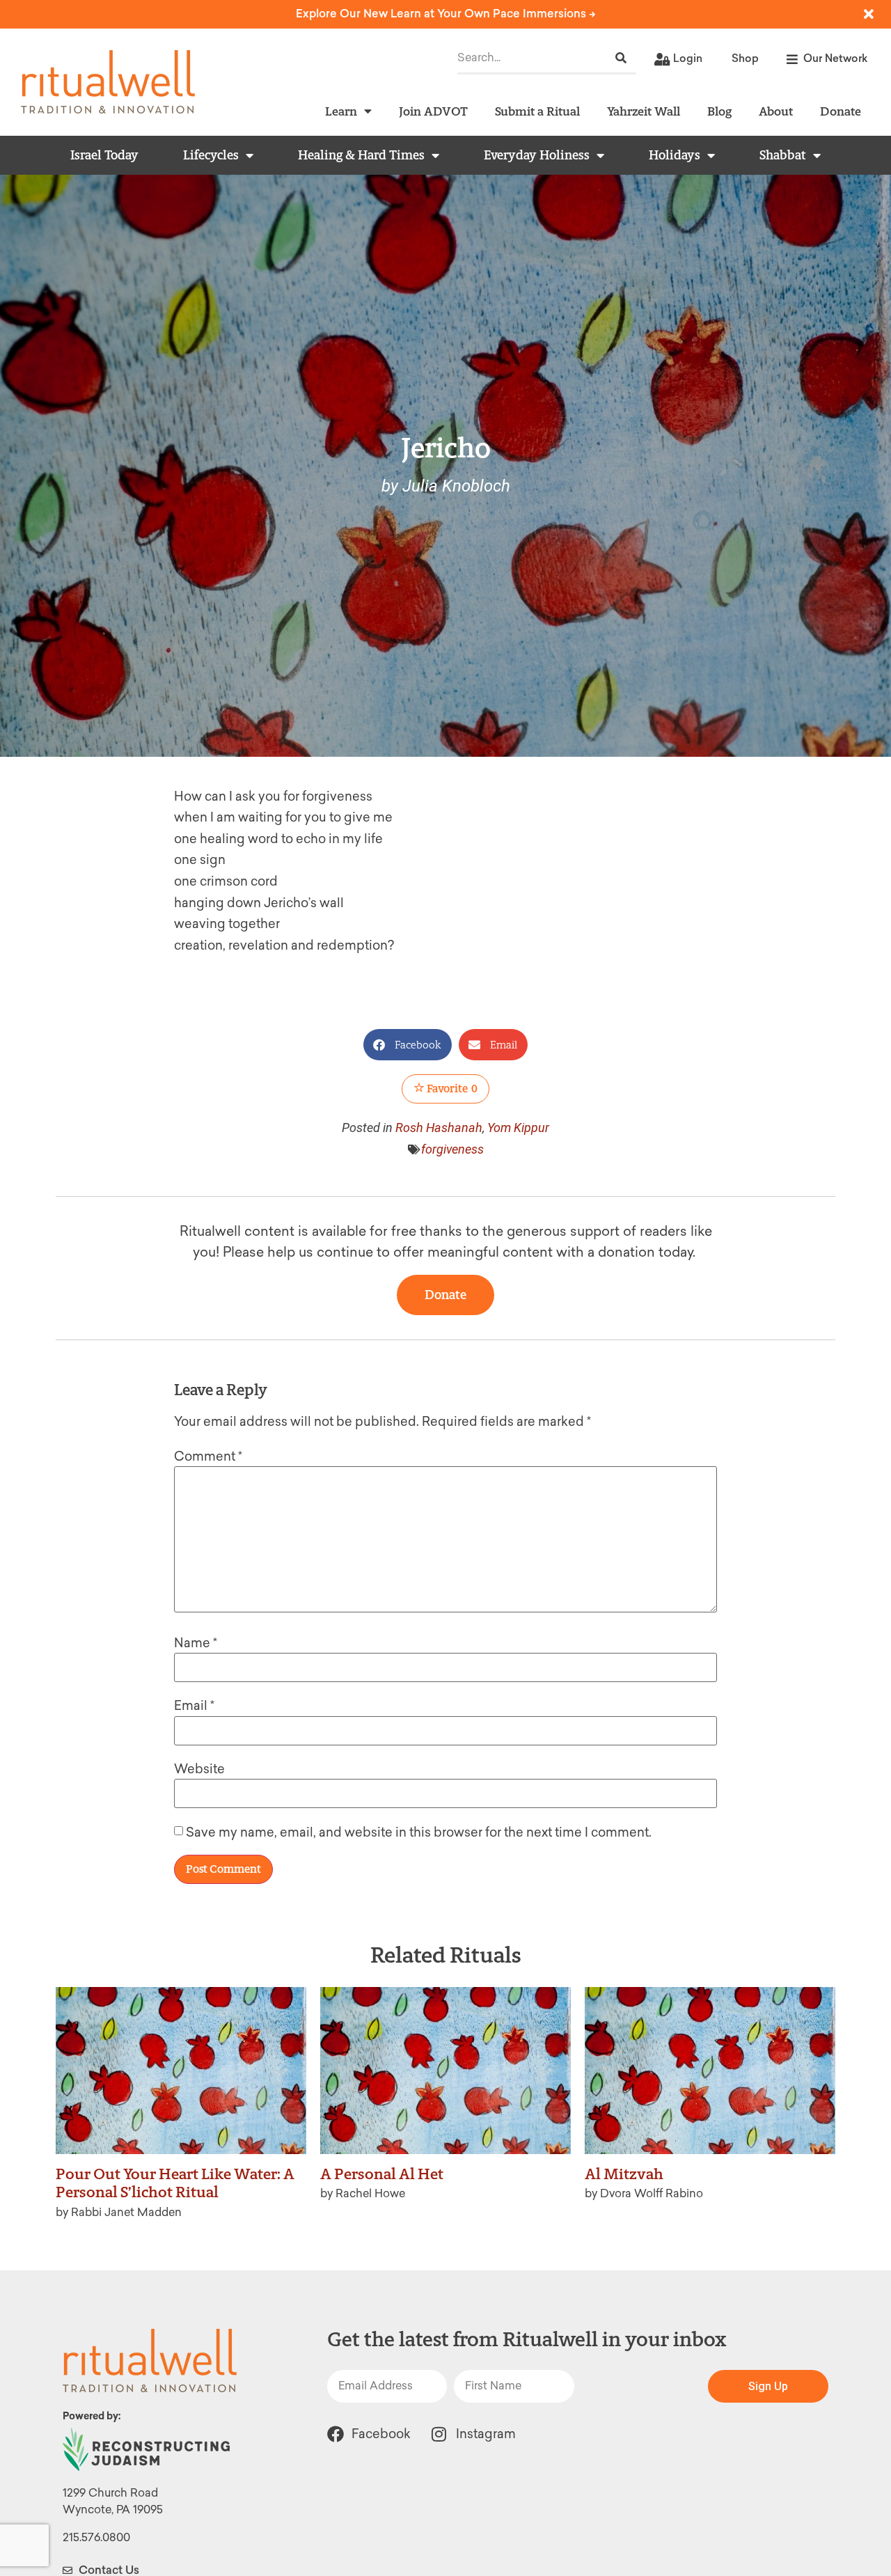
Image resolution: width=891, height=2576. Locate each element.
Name (196, 1643)
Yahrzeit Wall (644, 111)
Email (194, 1706)
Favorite (451, 1089)
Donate (841, 111)
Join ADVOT (433, 111)
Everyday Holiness (537, 155)
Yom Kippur (518, 1128)
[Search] (621, 58)
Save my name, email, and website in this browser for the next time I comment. (419, 1832)
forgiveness (452, 1149)
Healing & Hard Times (361, 155)
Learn (341, 111)
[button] (408, 1045)
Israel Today (104, 155)
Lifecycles (211, 155)
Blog (719, 111)
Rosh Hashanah (439, 1128)
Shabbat (783, 155)
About (776, 111)
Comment (208, 1456)
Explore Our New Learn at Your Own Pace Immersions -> (446, 14)
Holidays (675, 155)
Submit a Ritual (537, 111)
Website (199, 1769)
